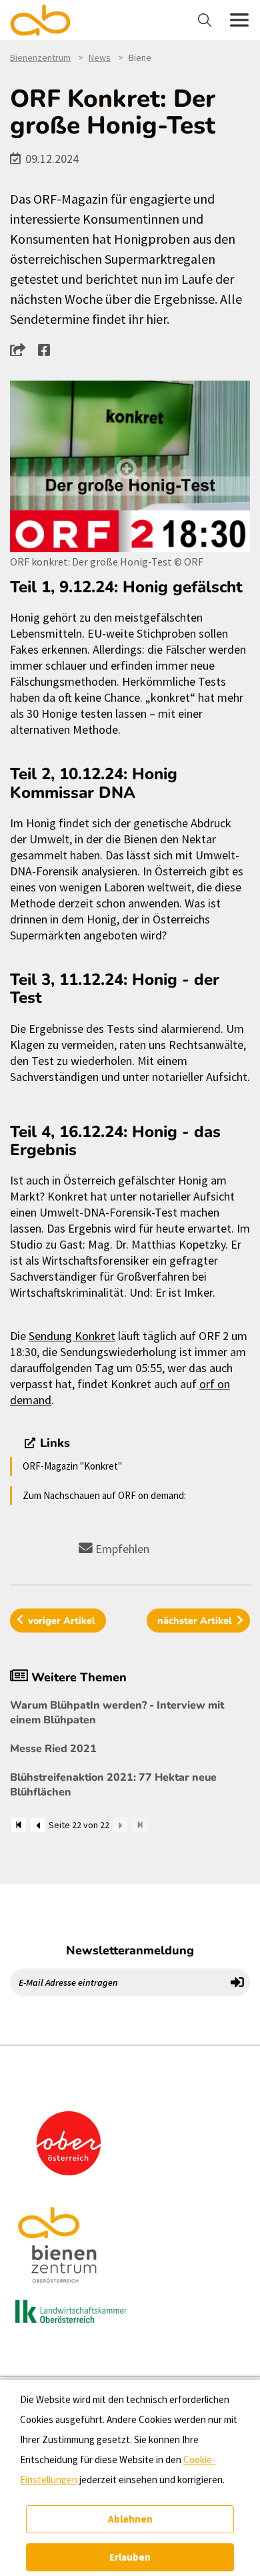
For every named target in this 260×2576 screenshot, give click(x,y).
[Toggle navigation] (206, 20)
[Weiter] (121, 1825)
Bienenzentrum (40, 57)
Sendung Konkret (72, 1336)
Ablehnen (130, 2519)
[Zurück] (38, 1825)
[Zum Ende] (140, 1825)
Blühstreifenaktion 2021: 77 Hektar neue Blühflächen (113, 1785)
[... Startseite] (48, 20)
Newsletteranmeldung (130, 1950)
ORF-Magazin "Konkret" (72, 1466)
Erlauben (130, 2557)
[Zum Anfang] (19, 1825)
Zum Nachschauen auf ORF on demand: (104, 1495)
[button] (22, 349)
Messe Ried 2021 (53, 1749)
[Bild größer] (130, 466)
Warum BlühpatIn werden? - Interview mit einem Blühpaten (117, 1713)
